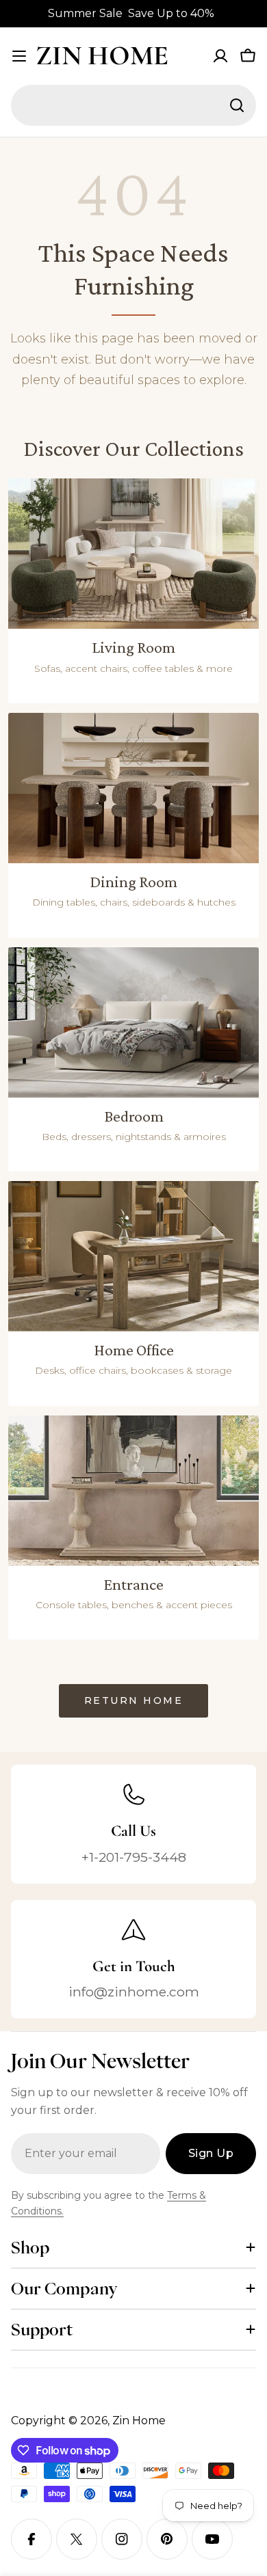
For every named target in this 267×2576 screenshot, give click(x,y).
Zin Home (102, 55)
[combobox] (133, 105)
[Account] (220, 56)
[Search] (237, 105)
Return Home (134, 1700)
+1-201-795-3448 (134, 1857)
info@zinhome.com (134, 1992)
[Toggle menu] (19, 56)
